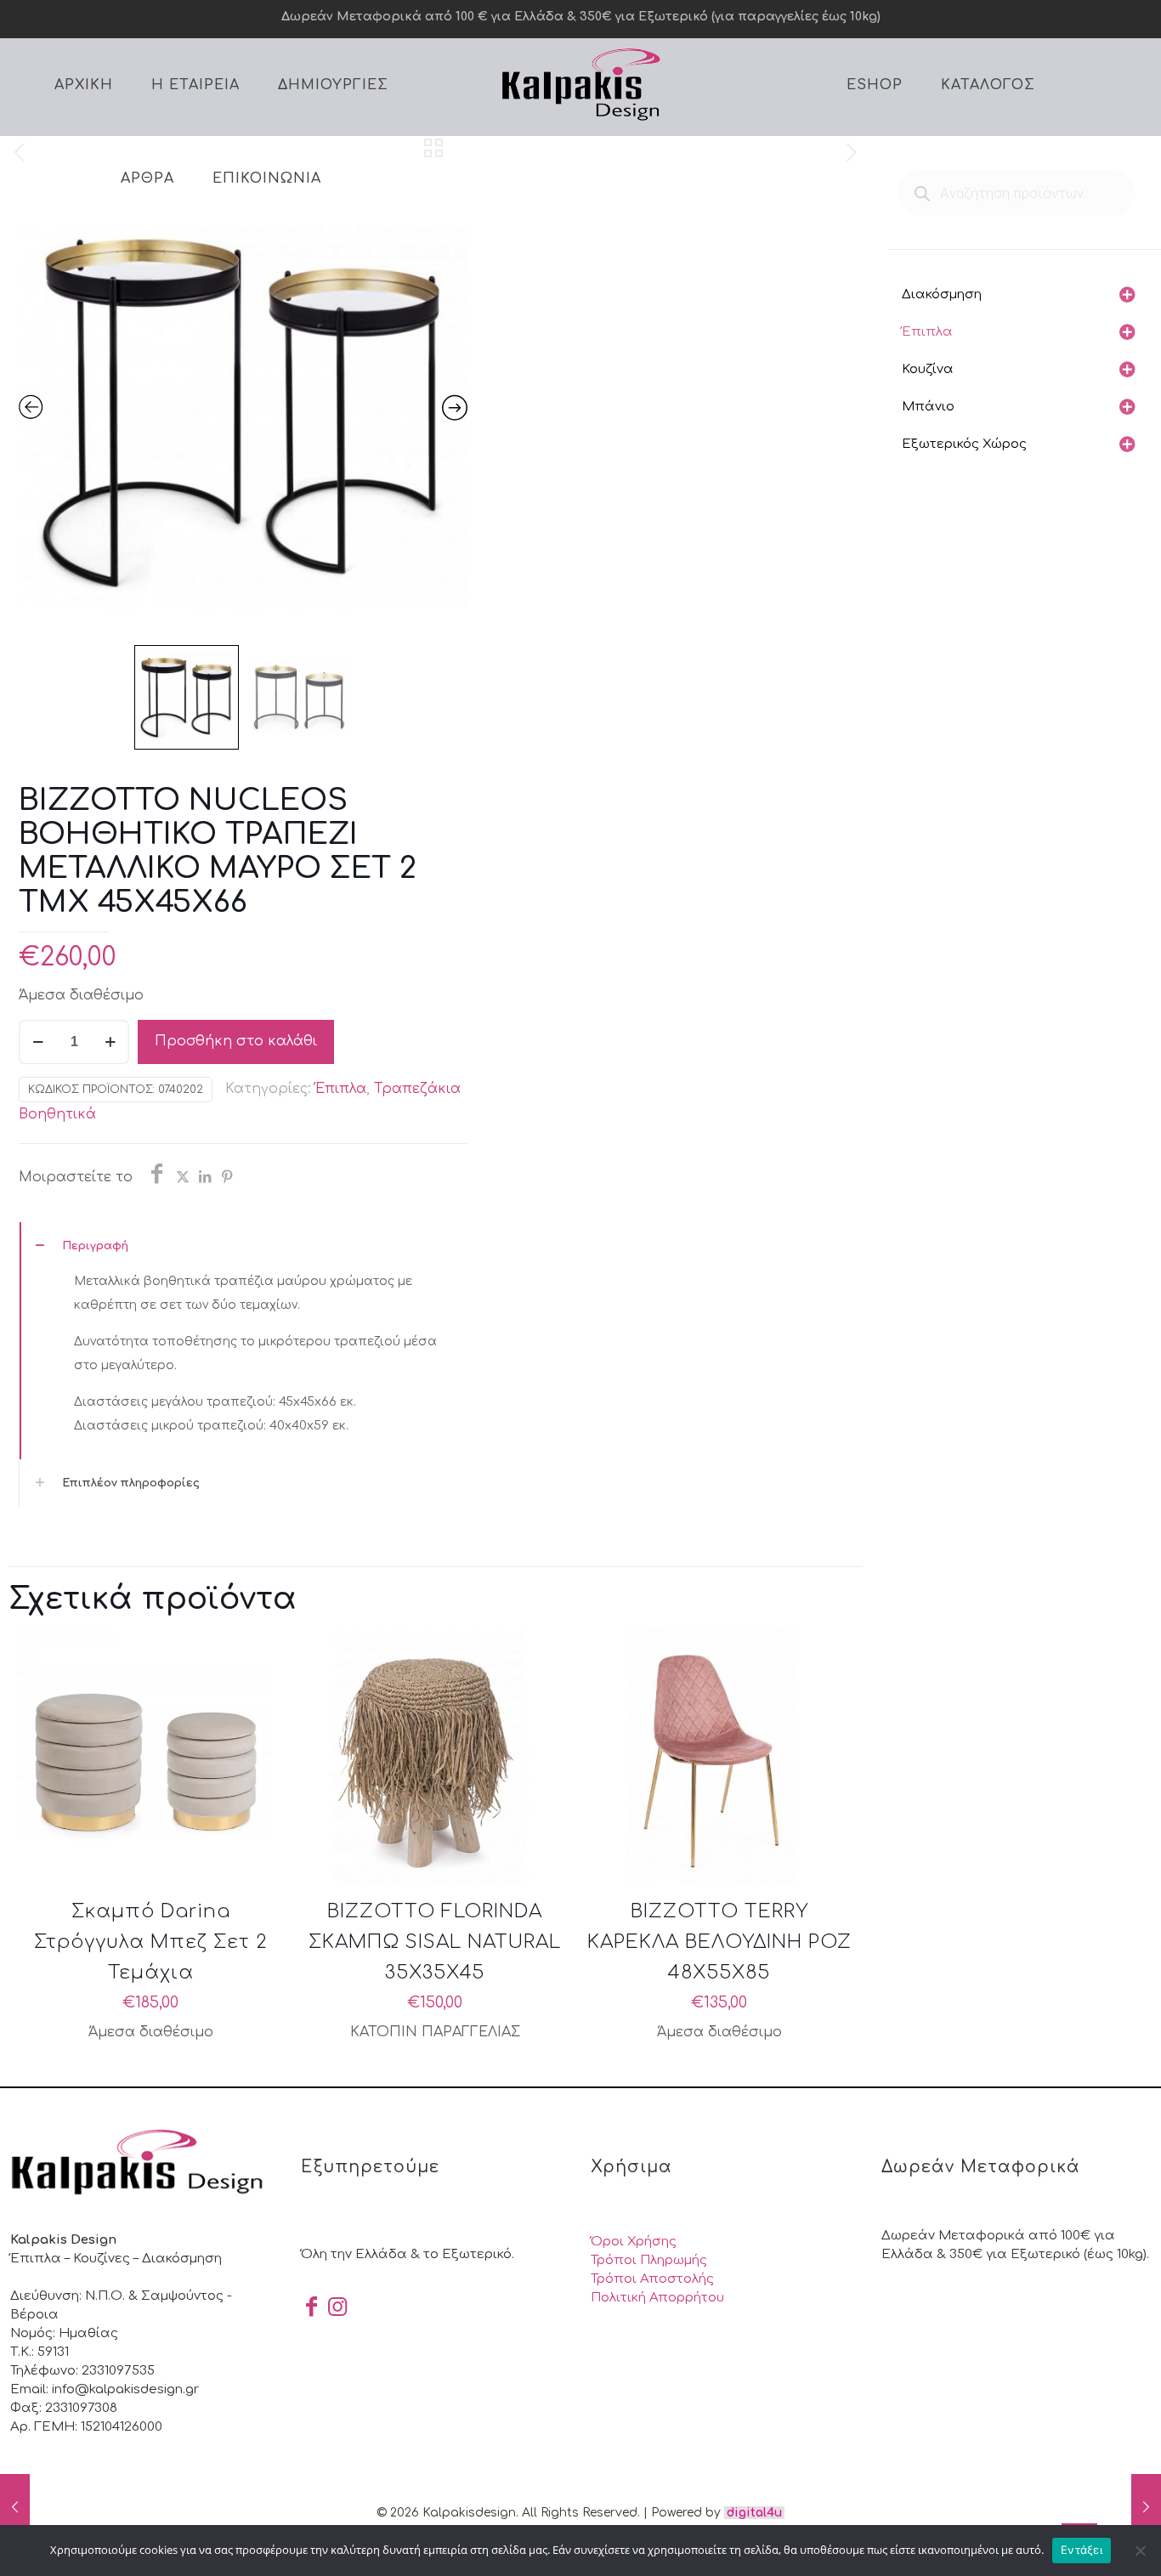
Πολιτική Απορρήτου (657, 2298)
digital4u (754, 2513)
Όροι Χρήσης (634, 2242)
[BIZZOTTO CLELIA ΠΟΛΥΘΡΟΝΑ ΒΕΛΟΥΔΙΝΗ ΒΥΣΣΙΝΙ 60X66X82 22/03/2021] (1146, 2508)
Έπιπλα (341, 1089)
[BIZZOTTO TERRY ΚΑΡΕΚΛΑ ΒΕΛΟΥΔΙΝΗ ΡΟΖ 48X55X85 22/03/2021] (15, 2508)
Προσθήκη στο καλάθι (236, 1041)
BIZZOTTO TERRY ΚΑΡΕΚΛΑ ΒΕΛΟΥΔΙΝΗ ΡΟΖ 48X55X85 (719, 1942)
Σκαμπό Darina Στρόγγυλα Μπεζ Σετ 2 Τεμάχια (151, 1942)
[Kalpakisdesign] (580, 83)
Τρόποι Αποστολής (652, 2279)
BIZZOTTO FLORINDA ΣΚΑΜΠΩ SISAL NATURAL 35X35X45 (435, 1942)
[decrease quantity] (38, 1042)
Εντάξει (1082, 2550)
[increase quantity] (110, 1042)
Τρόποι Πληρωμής (649, 2260)
